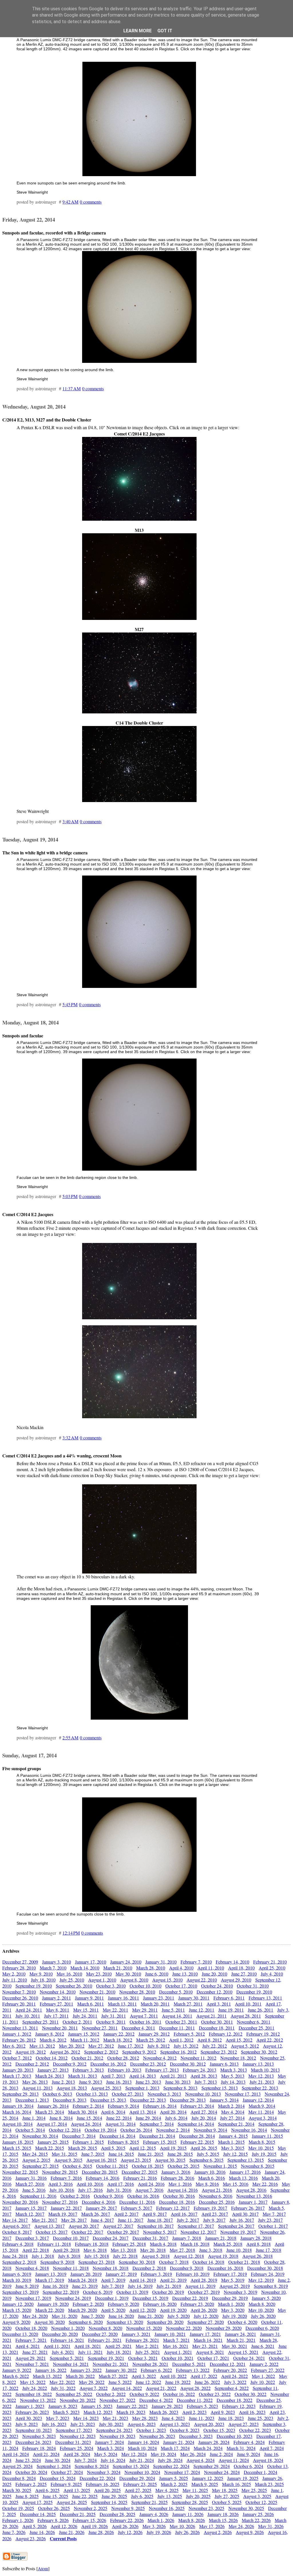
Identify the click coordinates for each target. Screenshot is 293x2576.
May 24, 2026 (241, 2526)
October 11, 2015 (112, 2166)
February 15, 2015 (160, 2142)
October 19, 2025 (18, 2508)
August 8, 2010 (134, 1980)
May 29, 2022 (92, 2382)
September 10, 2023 (34, 2430)
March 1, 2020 (231, 2304)
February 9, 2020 (123, 2304)
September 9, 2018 (57, 2262)
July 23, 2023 (83, 2424)
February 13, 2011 (265, 1998)
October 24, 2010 (217, 1986)
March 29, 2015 (83, 2148)
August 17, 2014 (52, 2124)
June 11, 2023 (202, 2418)
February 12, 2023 (239, 2406)
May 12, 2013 (261, 2076)
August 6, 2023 (142, 2424)
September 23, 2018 (97, 2262)
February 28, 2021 (142, 2340)
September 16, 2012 (178, 2052)
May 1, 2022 (263, 2376)
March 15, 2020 (17, 2310)
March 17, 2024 (175, 2448)
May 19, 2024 (164, 2454)
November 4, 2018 (32, 2268)
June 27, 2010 (244, 1974)
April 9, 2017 (155, 2214)
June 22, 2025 (85, 2496)
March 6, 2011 (91, 2004)
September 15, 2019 (20, 2292)
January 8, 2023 (63, 2406)
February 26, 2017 (248, 2208)
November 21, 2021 (111, 2364)
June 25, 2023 (261, 2418)
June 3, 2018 (211, 2250)
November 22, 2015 (20, 2172)
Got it (165, 31)
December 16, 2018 (225, 2268)
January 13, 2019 (51, 2274)
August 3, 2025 (257, 2496)
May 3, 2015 (233, 2148)
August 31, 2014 (120, 2124)
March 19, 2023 (131, 2412)
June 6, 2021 (263, 2346)
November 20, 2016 (20, 2202)
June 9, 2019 (27, 2286)
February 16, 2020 (160, 2304)
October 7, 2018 (174, 2262)
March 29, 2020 (83, 2310)
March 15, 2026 (223, 2520)
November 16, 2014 (249, 2130)
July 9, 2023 (27, 2424)
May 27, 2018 (182, 2250)
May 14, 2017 (15, 2220)
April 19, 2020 (173, 2310)
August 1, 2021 (178, 2352)
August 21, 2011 (211, 2016)
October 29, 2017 (123, 2232)
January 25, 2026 (258, 2514)
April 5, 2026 (34, 2526)
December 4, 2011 (138, 2028)
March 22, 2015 (50, 2148)
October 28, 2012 (123, 2058)
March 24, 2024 (208, 2448)
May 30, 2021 (234, 2346)
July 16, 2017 (242, 2220)
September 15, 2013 (220, 2088)
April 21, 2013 (173, 2076)
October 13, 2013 (92, 2094)
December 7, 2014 (79, 2136)
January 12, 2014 (258, 2100)
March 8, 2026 (192, 2520)
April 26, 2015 (204, 2148)
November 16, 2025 (167, 2508)
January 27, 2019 (121, 2274)
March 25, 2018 (228, 2244)
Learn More (137, 31)
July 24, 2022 (35, 2388)
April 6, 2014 (113, 2112)
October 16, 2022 (179, 2394)
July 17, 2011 (56, 2016)
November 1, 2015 (220, 2166)
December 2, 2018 (149, 2268)
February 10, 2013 (125, 2070)
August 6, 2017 (16, 2226)
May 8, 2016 (207, 2184)
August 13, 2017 (50, 2226)
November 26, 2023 (157, 2436)
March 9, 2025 (205, 2484)
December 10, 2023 (234, 2436)
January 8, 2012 (50, 2034)
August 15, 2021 (243, 2352)
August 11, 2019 (200, 2286)
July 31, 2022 (63, 2388)
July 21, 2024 (142, 2460)
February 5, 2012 (189, 2034)
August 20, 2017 (84, 2226)
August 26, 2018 (258, 2256)
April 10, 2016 (90, 2184)
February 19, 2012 (263, 2034)
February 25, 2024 (77, 2448)
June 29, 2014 (148, 2118)
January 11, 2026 (188, 2514)
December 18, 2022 (234, 2400)
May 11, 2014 (261, 2112)
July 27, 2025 (227, 2496)
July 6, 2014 (176, 2118)
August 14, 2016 (183, 2190)
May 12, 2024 (134, 2454)
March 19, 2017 (63, 2214)
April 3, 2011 (219, 2004)
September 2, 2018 (19, 2262)
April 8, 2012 (210, 2040)
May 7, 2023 (58, 2418)
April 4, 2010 (181, 1968)
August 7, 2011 (144, 2016)
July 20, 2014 (204, 2118)
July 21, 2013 (262, 2082)
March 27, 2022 (113, 2376)
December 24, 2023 (33, 2442)
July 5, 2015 (208, 2154)
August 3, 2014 (263, 2118)
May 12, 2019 (261, 2280)
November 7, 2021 (32, 2364)
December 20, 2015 (100, 2172)
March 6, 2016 (212, 2178)
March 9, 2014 (262, 2106)
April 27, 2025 (138, 2490)
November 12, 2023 (78, 2436)
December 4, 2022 (156, 2400)
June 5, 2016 (34, 2190)
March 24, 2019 (83, 2280)
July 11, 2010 (15, 1980)
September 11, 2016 (38, 2196)
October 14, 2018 (208, 2262)
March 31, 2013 (83, 2076)
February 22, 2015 (197, 2142)
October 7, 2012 (17, 2058)
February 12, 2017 (173, 2208)
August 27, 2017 (118, 2226)
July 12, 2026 (130, 2532)
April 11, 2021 (57, 2346)
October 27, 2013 (128, 2094)
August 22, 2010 (202, 1980)
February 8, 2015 (123, 2142)
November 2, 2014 (173, 2130)
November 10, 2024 (142, 2472)
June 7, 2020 (93, 2316)
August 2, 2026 (218, 2532)
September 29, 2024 (212, 2466)
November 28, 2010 (137, 1992)
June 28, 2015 (180, 2154)
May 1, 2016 (180, 2184)
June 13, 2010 (185, 1974)
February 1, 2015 (88, 2142)
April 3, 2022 (144, 2376)
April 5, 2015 (113, 2148)
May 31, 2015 (65, 2154)
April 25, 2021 (118, 2346)
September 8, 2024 (92, 2466)
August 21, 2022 (161, 2388)
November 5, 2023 (39, 2436)
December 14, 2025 (38, 2514)
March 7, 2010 (53, 1968)
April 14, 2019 (143, 2280)
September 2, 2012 (101, 2052)
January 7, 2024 (109, 2442)
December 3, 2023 (196, 2436)
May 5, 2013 (233, 2076)
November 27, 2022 (117, 2400)
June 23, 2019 (85, 2286)
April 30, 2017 (245, 2214)
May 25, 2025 (254, 2490)
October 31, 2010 (253, 1986)
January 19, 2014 (18, 2106)
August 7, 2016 (149, 2190)
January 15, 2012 (84, 2034)
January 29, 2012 (154, 2034)
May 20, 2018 (153, 2250)
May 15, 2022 (33, 2382)
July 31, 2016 (119, 2190)
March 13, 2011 (122, 2004)
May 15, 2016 (236, 2184)
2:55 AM (70, 1737)
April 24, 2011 (29, 2010)
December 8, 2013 (70, 2100)
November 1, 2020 (68, 2328)
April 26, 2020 (204, 2310)
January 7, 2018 (187, 2238)
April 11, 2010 (211, 1968)
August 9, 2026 (250, 2532)
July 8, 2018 (69, 2256)
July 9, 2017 (214, 2220)
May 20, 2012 (72, 2046)
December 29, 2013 (188, 2100)
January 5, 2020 (266, 2298)
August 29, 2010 (236, 1980)
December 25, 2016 (217, 2202)
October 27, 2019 (204, 2292)
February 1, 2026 (18, 2520)
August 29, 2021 (31, 2358)
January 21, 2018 (221, 2238)
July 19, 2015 (264, 2154)
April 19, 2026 (95, 2526)
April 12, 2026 (64, 2526)
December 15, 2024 (58, 2478)
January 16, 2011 (123, 1998)
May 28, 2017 (74, 2220)
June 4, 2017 (102, 2220)
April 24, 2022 (234, 2376)
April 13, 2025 (77, 2490)
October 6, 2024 (249, 2466)
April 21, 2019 (173, 2280)
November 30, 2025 (246, 2508)
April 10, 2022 (173, 2376)
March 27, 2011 (188, 2004)
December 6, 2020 (262, 2328)
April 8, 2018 (259, 2244)
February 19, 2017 (210, 2208)
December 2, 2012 (32, 2064)
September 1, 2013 (142, 2088)
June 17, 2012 (131, 2046)
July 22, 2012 (215, 2046)
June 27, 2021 (35, 2352)
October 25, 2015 (184, 2166)
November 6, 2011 (254, 2022)
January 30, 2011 (194, 1998)
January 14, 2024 (143, 2442)
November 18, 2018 (111, 2268)
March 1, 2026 (161, 2520)
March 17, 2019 (50, 2280)
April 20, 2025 (107, 2490)
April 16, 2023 (252, 2412)
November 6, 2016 (216, 2196)
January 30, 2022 (121, 2370)
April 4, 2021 (28, 2346)
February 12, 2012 (226, 2034)
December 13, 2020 (20, 2334)
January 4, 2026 (154, 2514)
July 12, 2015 (235, 2154)
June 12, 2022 (148, 2382)
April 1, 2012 (181, 2040)
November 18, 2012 (238, 2058)
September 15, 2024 (131, 2466)
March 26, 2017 (96, 2214)
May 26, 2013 (35, 2082)
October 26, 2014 (136, 2130)
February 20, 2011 (19, 2004)
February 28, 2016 (178, 2178)
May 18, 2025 (225, 2490)
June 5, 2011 (173, 2010)
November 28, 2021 (150, 2364)
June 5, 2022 (120, 2382)
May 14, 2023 (86, 2418)
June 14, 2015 (121, 2154)
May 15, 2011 (86, 2010)
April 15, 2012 (239, 2040)
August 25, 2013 (106, 2088)
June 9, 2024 (249, 2454)
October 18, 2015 (148, 2166)
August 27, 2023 (243, 2424)
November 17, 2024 (182, 2472)
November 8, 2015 (258, 2166)
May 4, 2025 (167, 2490)
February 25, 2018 (129, 2244)
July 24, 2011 (85, 2016)
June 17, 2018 (269, 2250)
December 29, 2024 (137, 2478)
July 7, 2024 (86, 2460)
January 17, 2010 (91, 1962)
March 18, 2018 (195, 2244)
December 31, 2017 (150, 2238)
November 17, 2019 (33, 2298)
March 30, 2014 (83, 2112)
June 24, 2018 (15, 2256)
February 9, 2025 (66, 2484)
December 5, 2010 (176, 1992)
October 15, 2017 (52, 2232)
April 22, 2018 (36, 2250)
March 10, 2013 (265, 2070)
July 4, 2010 (272, 1974)
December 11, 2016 (137, 2202)
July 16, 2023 (54, 2424)
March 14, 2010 (85, 1968)
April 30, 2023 (29, 2418)
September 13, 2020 (125, 2322)
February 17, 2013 (162, 2070)
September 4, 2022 (232, 2388)
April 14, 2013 (143, 2076)
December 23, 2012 (148, 2064)
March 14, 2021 (208, 2340)
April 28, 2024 (77, 2454)
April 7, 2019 (113, 2280)
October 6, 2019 (98, 2292)
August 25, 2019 (235, 2286)
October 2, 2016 (75, 2196)
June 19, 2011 (231, 2010)
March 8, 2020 (262, 2304)
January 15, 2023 (97, 2406)
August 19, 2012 (31, 2052)
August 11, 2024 (234, 2460)
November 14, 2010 (58, 1992)
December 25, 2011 (257, 2028)
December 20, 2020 (60, 2334)
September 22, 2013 (260, 2088)
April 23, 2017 (215, 2214)
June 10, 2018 (239, 2250)
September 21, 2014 (236, 2124)
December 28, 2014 (197, 2136)
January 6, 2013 (224, 2064)
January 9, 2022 (17, 2370)
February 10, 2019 (193, 2274)
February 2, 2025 (31, 2484)
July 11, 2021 (90, 2352)
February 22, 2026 (127, 2520)
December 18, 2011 (217, 2028)
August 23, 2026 (31, 2538)
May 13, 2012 (42, 2046)
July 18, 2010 (43, 1980)
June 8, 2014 (61, 2118)
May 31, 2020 (65, 2316)
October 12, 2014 (65, 2130)
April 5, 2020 (113, 2310)
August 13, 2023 (175, 2424)
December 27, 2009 (20, 1962)
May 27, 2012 (101, 2046)
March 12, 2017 (30, 2214)
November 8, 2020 (105, 2328)
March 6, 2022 (16, 2376)
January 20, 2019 (86, 2274)
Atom (43, 2568)
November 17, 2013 (243, 2094)
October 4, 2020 (242, 2322)
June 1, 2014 (34, 2118)
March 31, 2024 (241, 2448)
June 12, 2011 (202, 2010)
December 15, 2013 (108, 2100)
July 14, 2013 (233, 2082)
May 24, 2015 (35, 2154)
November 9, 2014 (210, 2130)
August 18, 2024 (268, 2460)
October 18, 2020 (31, 2328)
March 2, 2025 (174, 2484)
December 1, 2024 (261, 2472)
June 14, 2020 (121, 2316)
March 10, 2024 (142, 2448)
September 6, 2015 (206, 2160)
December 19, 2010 (254, 1992)
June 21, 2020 (151, 2316)
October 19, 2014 (101, 2130)
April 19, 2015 (173, 2148)
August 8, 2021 (210, 2352)
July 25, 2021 (148, 2352)
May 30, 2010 (128, 1974)
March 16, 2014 (17, 2112)
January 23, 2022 (86, 2370)
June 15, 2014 (89, 2118)
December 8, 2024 (19, 2478)
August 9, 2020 (16, 2322)
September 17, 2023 (74, 2430)
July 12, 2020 (206, 2316)
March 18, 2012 (118, 2040)
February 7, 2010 (196, 1962)
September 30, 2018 (137, 2262)
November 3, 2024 (104, 2472)
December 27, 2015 (139, 2172)
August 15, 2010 (167, 1980)
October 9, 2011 (111, 2022)
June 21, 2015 (151, 2154)
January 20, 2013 (18, 2070)
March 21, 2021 (241, 2340)
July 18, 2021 (119, 2352)
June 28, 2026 (101, 2532)
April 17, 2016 (121, 2184)
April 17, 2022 (204, 2376)
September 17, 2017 (196, 2226)
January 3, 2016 (176, 2172)
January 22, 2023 (132, 2406)
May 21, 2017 (44, 2220)
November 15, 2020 (144, 2328)
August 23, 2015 (136, 2160)
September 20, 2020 (165, 2322)
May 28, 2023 (145, 2418)
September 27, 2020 (206, 2322)
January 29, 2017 (101, 2208)
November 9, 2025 (128, 2508)
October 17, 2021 (213, 2358)
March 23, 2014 (50, 2112)
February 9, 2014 (123, 2106)
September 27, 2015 (40, 2166)
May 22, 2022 (62, 2382)
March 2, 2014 (231, 2106)
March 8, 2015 (262, 2142)
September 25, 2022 (74, 2394)
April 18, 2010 (241, 1968)
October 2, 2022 (111, 2394)
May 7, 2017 (274, 2214)
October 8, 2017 (17, 2232)
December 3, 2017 (32, 2238)
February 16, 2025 (103, 2484)
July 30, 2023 (111, 2424)
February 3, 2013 (88, 2070)
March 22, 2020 (50, 2310)
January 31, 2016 (31, 2178)
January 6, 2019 (17, 2274)
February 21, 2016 (140, 2178)
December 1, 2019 (112, 2298)
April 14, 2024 (16, 2454)
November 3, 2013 (164, 2094)
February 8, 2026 (53, 2520)
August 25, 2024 (17, 2466)
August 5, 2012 (245, 2046)
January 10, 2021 (170, 2334)
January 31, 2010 (161, 1962)
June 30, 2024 (58, 2460)
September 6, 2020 (86, 2322)
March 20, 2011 (155, 2004)
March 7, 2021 (176, 2340)
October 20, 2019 (168, 2292)
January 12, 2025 (208, 2478)
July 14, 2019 (140, 2286)
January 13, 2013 (258, 2064)
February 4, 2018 (18, 2244)
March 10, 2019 (17, 2280)
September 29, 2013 (20, 2094)
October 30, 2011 (217, 2022)
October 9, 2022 (144, 2394)
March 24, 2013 (50, 2076)
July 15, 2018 (97, 2256)
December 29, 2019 (230, 2298)
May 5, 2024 (106, 2454)
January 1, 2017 (253, 2202)
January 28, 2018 (256, 2238)
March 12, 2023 (98, 2412)
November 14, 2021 (71, 2364)
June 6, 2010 (157, 1974)
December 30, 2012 (188, 2064)
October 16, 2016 (143, 2196)
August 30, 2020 (50, 2322)
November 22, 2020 (184, 2328)
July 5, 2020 (179, 2316)
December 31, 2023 (73, 2442)
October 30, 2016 (179, 2196)
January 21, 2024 (179, 2442)
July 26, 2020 (263, 2316)
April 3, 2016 (61, 2184)
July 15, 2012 (186, 2046)
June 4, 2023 (173, 2418)
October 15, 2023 (219, 2430)
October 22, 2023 (255, 2430)
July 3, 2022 (235, 2382)
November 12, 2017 (198, 2232)
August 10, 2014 (17, 2124)
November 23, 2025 (206, 2508)
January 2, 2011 (57, 1998)
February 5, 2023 (202, 2406)
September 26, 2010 (74, 1986)
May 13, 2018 (123, 2250)
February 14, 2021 (67, 2340)
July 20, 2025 (198, 2496)
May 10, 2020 (261, 2310)
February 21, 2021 (105, 2340)
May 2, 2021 (147, 2346)
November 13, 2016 (254, 2196)
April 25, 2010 (272, 1968)
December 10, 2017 (71, 2238)
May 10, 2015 (261, 2148)
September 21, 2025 (150, 2502)
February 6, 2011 (229, 1998)
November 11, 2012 (198, 2058)
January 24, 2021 (240, 2334)
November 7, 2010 (19, 1992)
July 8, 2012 (159, 2046)
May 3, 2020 (233, 2310)
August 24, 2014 (86, 2124)
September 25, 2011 (40, 2022)
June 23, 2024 (28, 2460)
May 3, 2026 (154, 2526)
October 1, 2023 (151, 2430)
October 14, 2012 (52, 2058)
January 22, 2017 (66, 2208)
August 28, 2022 (195, 2388)
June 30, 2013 (178, 2082)
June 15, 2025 (55, 2496)
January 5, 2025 (174, 2478)
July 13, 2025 (170, 2496)
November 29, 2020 (224, 2328)
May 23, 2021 (205, 2346)
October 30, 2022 (251, 2394)
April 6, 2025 (47, 2490)
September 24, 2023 (114, 2430)
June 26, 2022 (207, 2382)
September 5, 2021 (67, 2358)
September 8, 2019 (271, 2286)
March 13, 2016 (243, 2178)
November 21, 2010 (97, 1992)
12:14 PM (71, 1933)
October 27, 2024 (67, 2472)
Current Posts (63, 2538)
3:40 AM (70, 821)
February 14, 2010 (232, 1962)
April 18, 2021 (88, 2346)
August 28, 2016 (251, 2190)
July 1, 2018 (43, 2256)
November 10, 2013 (203, 2094)
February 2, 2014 (88, 2106)
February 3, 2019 (156, 2274)
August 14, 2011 (177, 2016)
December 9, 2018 (187, 2268)
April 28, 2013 (204, 2076)
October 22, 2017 (87, 2232)
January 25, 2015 (53, 2142)
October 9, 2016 (109, 2196)
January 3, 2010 (57, 1962)
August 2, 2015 (36, 2160)
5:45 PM (70, 1004)
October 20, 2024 (31, 2472)
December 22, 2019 (190, 2298)
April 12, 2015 (143, 2148)
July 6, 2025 (142, 2496)
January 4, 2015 (233, 2136)
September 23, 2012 (219, 2052)
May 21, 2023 (115, 2418)
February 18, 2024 (39, 2448)
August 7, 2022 (94, 2388)
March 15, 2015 (17, 2148)
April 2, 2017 (126, 2214)
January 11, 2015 (267, 2136)
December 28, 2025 (117, 2514)
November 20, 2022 (78, 2400)
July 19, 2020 (235, 2316)
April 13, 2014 (143, 2112)
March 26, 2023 (164, 2412)
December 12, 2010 (214, 1992)
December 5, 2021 (189, 2364)
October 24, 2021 (249, 2358)
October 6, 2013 (57, 2094)
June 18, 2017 (160, 2220)
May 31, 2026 (271, 2526)
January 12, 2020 (18, 2304)
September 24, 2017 (236, 2226)
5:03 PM (70, 1196)
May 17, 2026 (212, 2526)
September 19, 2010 (34, 1986)
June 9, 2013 (91, 2082)
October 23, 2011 (181, 2022)
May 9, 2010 (41, 1974)
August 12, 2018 (189, 2256)
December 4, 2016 (99, 2202)
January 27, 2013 (53, 2070)
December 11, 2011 (177, 2028)
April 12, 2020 (143, 2310)
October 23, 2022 (215, 2394)
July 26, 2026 (187, 2532)
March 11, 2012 (85, 2040)
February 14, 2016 (103, 2178)
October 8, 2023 (185, 2430)
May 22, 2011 (115, 2010)
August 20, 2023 (209, 2424)
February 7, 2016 (66, 2178)
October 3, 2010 (111, 1986)
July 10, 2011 (28, 2016)
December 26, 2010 (20, 1998)
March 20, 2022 (80, 2376)
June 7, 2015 (93, 2154)
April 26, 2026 (125, 2526)
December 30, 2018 (265, 2268)
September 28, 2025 (190, 2502)
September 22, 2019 (61, 2292)
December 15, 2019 (150, 2298)
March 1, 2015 (231, 2142)
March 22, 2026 (256, 2520)
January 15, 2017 (31, 2208)
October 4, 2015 (77, 2166)
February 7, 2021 (31, 2340)
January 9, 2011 (89, 1998)
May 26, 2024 (193, 2454)
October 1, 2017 (273, 2226)
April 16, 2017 (184, 2214)
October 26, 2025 (54, 2508)
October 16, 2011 (145, 2022)
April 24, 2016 (151, 2184)
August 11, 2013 (37, 2088)
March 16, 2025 (236, 2484)
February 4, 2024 (249, 2442)
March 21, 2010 (118, 1968)
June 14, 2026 (42, 2532)
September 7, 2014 (157, 2124)
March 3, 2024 (111, 2448)
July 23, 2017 (270, 2220)
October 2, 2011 (77, 2022)
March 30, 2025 (17, 2490)
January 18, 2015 (18, 2142)
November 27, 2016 (60, 2202)
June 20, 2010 (214, 1974)
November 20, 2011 (60, 2028)
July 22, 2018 (125, 2256)
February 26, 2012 (19, 2040)
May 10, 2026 (182, 2526)
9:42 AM (70, 202)
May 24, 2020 (35, 2316)
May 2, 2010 (14, 1974)
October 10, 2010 (145, 1986)
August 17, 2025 (37, 2502)
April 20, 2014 (173, 2112)
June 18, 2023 (231, 2418)
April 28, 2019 (204, 2280)
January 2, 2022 (264, 2364)
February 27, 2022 (268, 2370)
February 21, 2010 (270, 1962)
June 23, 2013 (148, 2082)
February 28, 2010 (19, 1968)
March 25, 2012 (151, 2040)
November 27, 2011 (100, 2028)
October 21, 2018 (244, 2262)
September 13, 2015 (246, 2160)
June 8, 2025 (27, 2496)
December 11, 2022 (195, 2400)
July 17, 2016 (90, 2190)
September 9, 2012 (139, 2052)
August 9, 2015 (68, 2160)
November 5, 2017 (160, 2232)
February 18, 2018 (92, 2244)
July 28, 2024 (170, 2460)
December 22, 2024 (97, 2478)
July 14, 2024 (113, 2460)
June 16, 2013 (119, 2082)
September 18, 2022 (34, 2394)
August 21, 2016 (217, 2190)
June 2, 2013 (63, 2082)
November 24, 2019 (73, 2298)
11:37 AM (72, 388)
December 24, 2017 (111, 2238)
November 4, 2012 (160, 2058)
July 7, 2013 (206, 2082)
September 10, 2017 (156, 2226)
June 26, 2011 (261, 2010)
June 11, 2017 (131, 2220)
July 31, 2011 (114, 2016)
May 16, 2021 (176, 2346)
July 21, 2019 (169, 2286)
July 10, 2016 (62, 2190)
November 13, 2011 (20, 2028)
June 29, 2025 (114, 2496)
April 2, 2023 (194, 2412)
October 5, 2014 (30, 2130)
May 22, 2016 (265, 2184)
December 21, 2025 (78, 2514)
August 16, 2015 (102, 2160)
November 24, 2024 (222, 2472)
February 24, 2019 (268, 2274)
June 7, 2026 (14, 2532)
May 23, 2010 (99, 1974)
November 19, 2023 (117, 2436)
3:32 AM (70, 1438)
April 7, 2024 (272, 2448)
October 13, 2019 (132, 2292)
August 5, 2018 (156, 2256)
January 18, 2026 (223, 2514)
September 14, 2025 (109, 2502)
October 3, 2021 (143, 2358)
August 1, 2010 (102, 1980)
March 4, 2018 (163, 2244)
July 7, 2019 (113, 2286)
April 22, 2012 (270, 2040)
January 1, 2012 (17, 2034)
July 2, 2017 (188, 2220)
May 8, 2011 (58, 2010)
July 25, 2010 (72, 1980)
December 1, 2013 (32, 2100)
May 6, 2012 (14, 2046)
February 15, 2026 (89, 2520)
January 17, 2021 (205, 2334)
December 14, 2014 (117, 2136)
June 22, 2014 (119, 2118)
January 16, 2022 (51, 2370)
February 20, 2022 (230, 2370)
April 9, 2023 (223, 2412)
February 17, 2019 (230, 2274)
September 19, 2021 (106, 2358)
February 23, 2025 (140, 2484)
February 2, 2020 (88, 2304)
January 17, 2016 (245, 2172)
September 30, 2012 (259, 2052)
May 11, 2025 (195, 2490)
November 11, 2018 (71, 2268)
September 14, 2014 (196, 2124)
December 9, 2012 (70, 2064)
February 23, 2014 (197, 2106)
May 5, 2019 (233, 2280)
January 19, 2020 (53, 2304)
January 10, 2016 (210, 2172)
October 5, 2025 (227, 2502)
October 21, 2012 (87, 2058)
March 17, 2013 (17, 2076)
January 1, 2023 (30, 2406)
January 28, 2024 (214, 2442)
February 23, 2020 (197, 2304)
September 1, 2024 (54, 2466)
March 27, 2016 (30, 2184)
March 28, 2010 (151, 1968)
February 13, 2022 (193, 2370)
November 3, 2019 (240, 2292)
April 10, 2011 (248, 2004)
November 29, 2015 (60, 2172)
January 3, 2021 (136, 2334)
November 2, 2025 (91, 2508)
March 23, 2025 (269, 2484)
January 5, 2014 (224, 2100)
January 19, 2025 (243, 2478)
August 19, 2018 (223, 2256)
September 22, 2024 (171, 2466)
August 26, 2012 (65, 2052)
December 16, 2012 (108, 2064)
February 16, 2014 (160, 2106)
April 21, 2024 (46, 2454)
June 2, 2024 (221, 2454)
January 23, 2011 (159, 1998)
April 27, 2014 (204, 2112)
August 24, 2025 (72, 2502)
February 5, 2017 (137, 2208)
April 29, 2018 (66, 2250)
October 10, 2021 (178, 2358)
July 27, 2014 (232, 2118)
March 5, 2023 (66, 2412)
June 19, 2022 (178, 2382)
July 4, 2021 (63, 2352)
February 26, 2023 (32, 2412)
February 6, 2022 (156, 2370)
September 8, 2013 (180, 2088)
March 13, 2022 (47, 2376)
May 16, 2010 (69, 1974)
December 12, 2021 (228, 2364)
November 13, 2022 (38, 2400)
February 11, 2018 (54, 2244)
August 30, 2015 (170, 2160)
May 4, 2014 (233, 2112)
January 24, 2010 (126, 1962)
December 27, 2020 (100, 2334)
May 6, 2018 (95, 2250)
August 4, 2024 (201, 2460)
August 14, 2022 (127, 2388)
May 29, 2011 (145, 2010)
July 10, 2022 (263, 2382)
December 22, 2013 (148, 2100)
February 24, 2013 (200, 2070)
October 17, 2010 (181, 1986)
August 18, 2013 (72, 2088)
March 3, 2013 (234, 2070)
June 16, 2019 (55, 2286)
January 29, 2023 (167, 2406)
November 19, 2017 (238, 2232)
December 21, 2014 (157, 2136)
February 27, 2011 (57, 2004)
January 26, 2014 (53, 2106)
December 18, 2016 (177, 2202)
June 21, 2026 (72, 2532)
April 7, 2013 (113, 2076)
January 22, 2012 (119, 2034)
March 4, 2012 (53, 2040)
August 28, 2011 (246, 2016)
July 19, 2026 (159, 2532)
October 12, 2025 (261, 2502)
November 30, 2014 (40, 2136)
